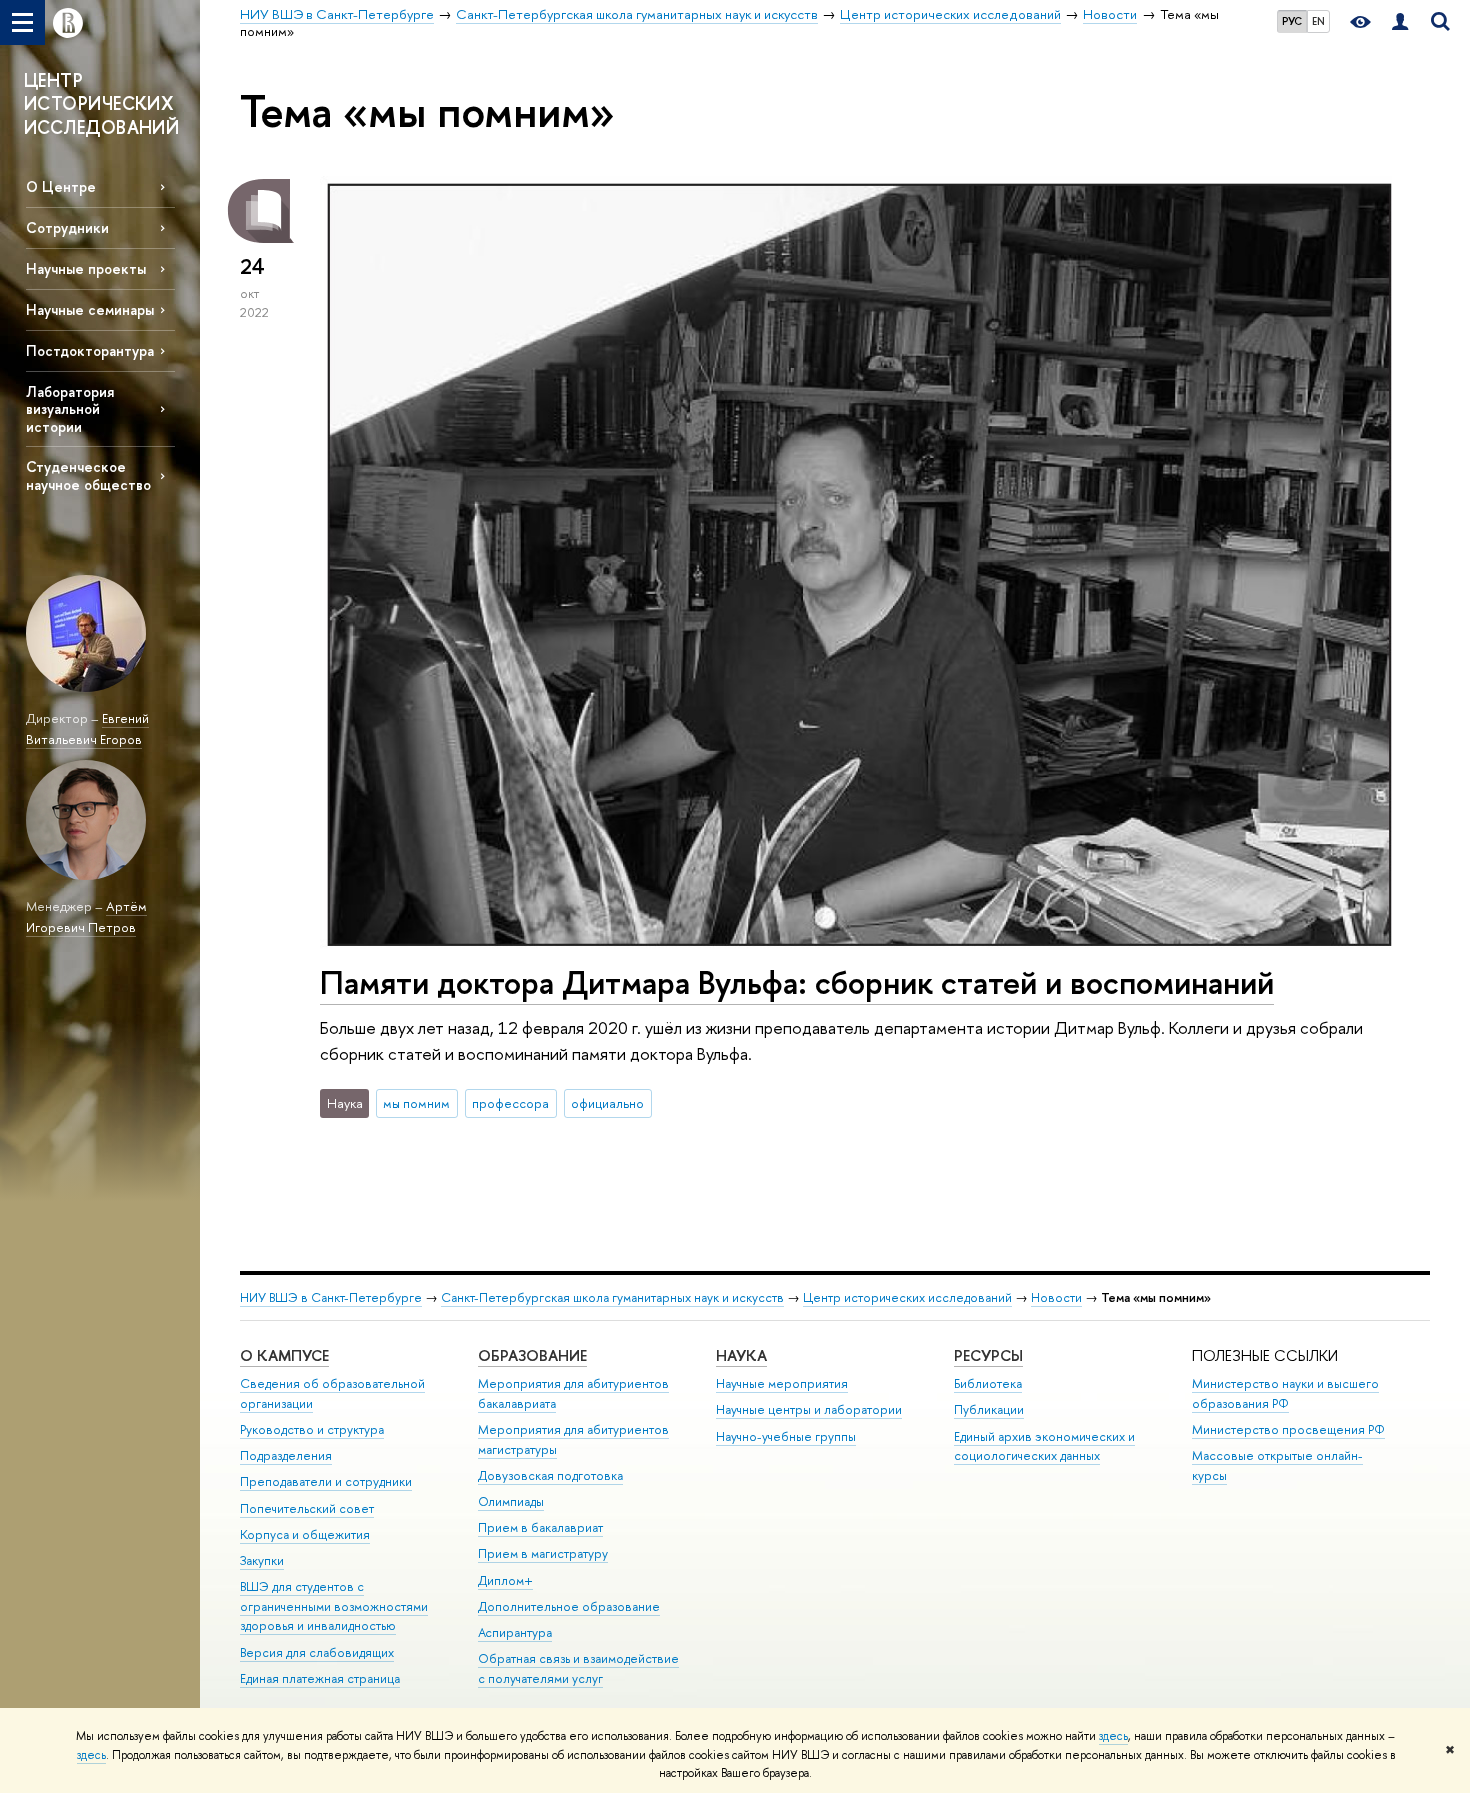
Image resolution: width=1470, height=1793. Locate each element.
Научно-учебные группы (786, 1436)
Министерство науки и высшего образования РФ (1285, 1393)
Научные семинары (90, 309)
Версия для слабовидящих (317, 1652)
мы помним (416, 1103)
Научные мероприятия (782, 1383)
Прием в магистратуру (543, 1553)
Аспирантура (515, 1632)
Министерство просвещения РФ (1288, 1429)
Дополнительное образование (569, 1606)
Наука (741, 1355)
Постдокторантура (90, 350)
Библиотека (988, 1383)
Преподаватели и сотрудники (326, 1481)
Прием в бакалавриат (540, 1527)
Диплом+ (505, 1580)
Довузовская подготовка (550, 1475)
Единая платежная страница (320, 1678)
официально (607, 1103)
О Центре (61, 186)
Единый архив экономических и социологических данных (1044, 1446)
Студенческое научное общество (88, 475)
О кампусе (284, 1355)
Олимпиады (511, 1501)
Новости (1056, 1297)
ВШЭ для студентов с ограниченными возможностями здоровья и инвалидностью (334, 1606)
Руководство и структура (312, 1429)
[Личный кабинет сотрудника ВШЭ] (1400, 22)
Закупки (262, 1560)
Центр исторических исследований (907, 1297)
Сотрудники (67, 227)
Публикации (989, 1409)
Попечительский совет (307, 1508)
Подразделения (286, 1455)
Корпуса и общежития (305, 1534)
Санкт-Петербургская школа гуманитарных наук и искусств (612, 1297)
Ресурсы (988, 1355)
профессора (510, 1103)
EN (1318, 21)
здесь (1113, 1736)
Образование (532, 1355)
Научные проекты (86, 268)
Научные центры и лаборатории (809, 1409)
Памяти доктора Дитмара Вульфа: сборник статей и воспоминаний (797, 982)
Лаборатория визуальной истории (70, 408)
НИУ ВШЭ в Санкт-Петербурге (331, 1297)
